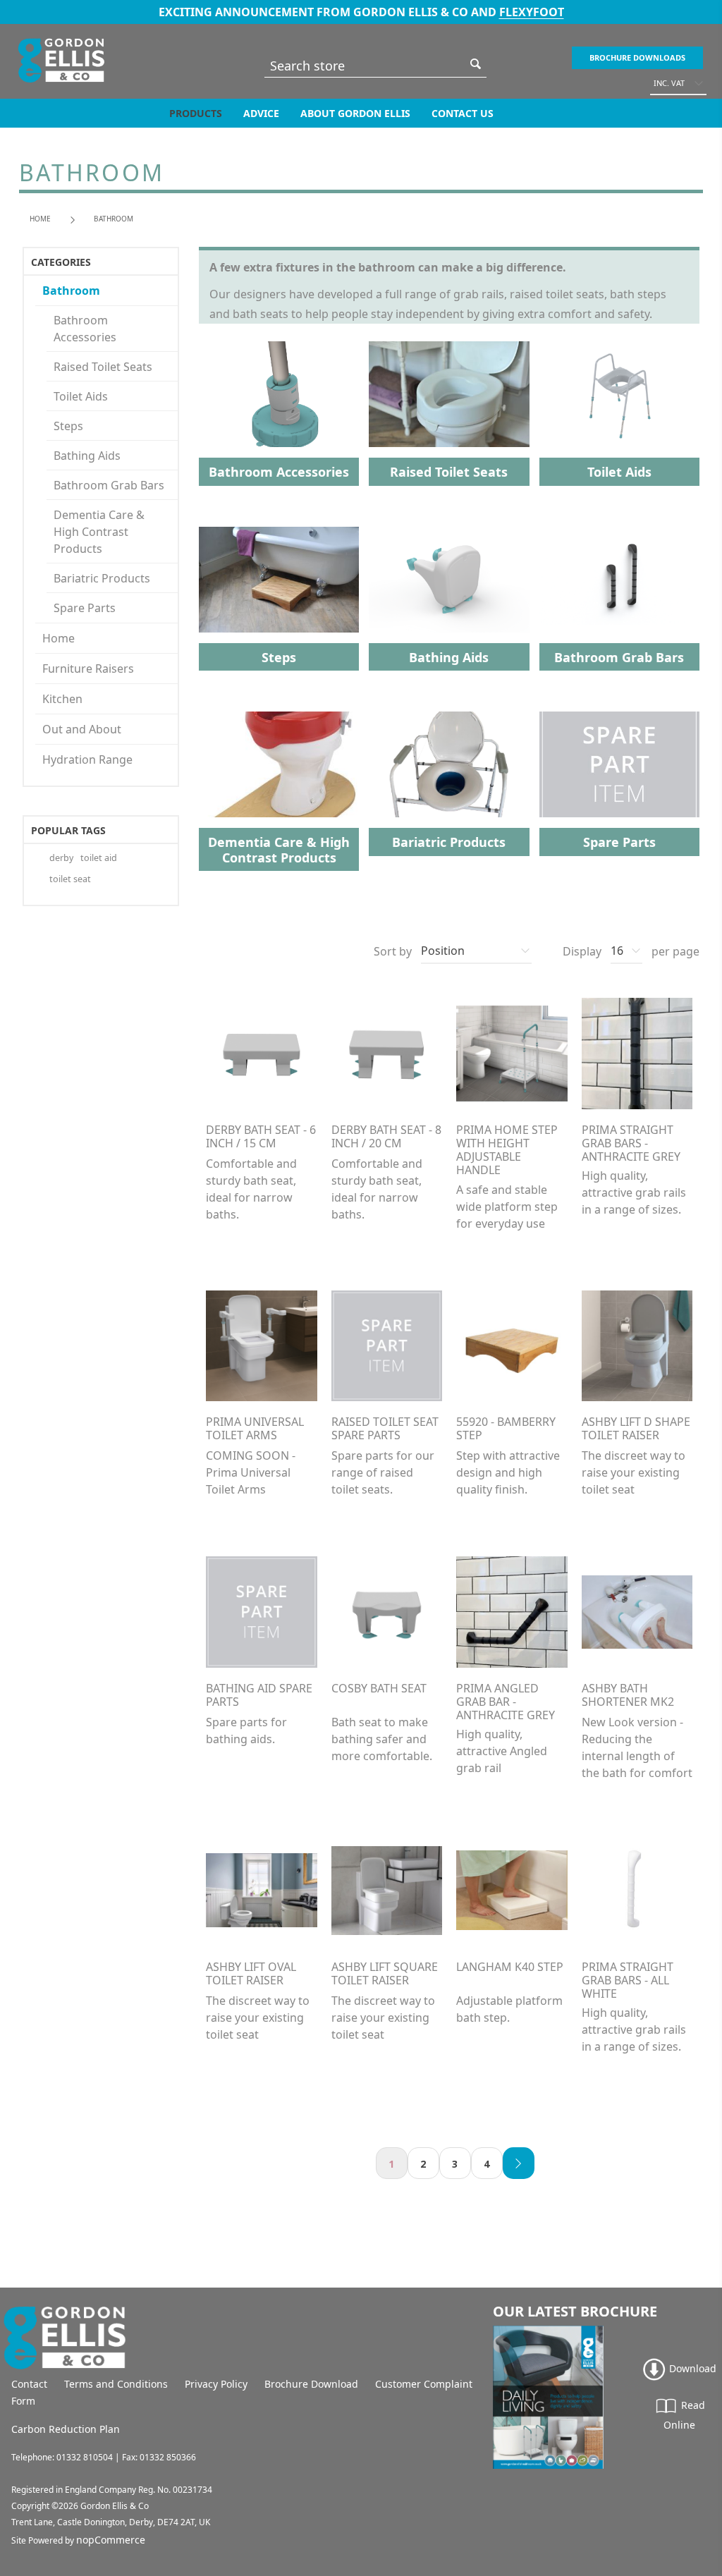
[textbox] (365, 65)
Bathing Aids (87, 456)
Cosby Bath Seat (379, 1689)
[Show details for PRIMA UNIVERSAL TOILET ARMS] (262, 1346)
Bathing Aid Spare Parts (259, 1695)
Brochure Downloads (637, 57)
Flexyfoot (532, 12)
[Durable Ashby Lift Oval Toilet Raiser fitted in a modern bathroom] (262, 1891)
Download (691, 2368)
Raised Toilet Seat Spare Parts (385, 1429)
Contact (29, 2384)
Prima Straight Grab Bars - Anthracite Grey (631, 1144)
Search (476, 64)
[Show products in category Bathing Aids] (449, 580)
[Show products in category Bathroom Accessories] (279, 394)
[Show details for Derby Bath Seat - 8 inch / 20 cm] (387, 1054)
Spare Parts (85, 608)
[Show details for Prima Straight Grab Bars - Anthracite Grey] (637, 1054)
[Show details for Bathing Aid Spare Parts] (262, 1612)
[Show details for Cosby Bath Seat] (387, 1612)
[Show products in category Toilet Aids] (619, 394)
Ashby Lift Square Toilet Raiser (385, 1974)
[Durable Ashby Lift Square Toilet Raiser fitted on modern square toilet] (387, 1891)
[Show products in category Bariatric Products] (449, 764)
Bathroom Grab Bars (109, 485)
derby (61, 858)
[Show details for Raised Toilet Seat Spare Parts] (387, 1346)
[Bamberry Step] (512, 1346)
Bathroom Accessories (85, 329)
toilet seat (70, 879)
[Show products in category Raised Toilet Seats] (449, 394)
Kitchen (62, 699)
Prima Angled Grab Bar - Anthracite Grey (506, 1702)
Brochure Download (311, 2384)
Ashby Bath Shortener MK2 (628, 1695)
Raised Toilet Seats (103, 367)
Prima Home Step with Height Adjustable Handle (507, 1150)
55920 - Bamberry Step (506, 1429)
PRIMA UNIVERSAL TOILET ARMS (255, 1429)
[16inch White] (637, 1891)
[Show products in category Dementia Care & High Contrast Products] (279, 764)
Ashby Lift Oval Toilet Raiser (251, 1974)
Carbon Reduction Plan (66, 2429)
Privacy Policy (216, 2384)
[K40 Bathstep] (512, 1891)
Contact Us (463, 113)
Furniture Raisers (88, 669)
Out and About (82, 729)
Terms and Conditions (116, 2384)
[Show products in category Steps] (279, 580)
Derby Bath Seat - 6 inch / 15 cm (261, 1137)
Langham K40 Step (510, 1967)
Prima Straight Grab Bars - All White (628, 1981)
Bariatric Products (102, 578)
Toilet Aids (81, 396)
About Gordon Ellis (355, 113)
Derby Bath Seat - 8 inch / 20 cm (386, 1137)
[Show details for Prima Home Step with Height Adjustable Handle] (512, 1054)
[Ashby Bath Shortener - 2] (637, 1612)
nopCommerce (111, 2540)
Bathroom (71, 291)
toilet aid (99, 858)
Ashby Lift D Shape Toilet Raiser (636, 1429)
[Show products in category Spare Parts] (619, 764)
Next (519, 2163)
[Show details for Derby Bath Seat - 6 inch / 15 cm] (262, 1054)
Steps (68, 426)
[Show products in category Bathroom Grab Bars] (619, 580)
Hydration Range (87, 759)
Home (40, 219)
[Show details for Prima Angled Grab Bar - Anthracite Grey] (512, 1612)
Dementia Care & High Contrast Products (99, 532)
